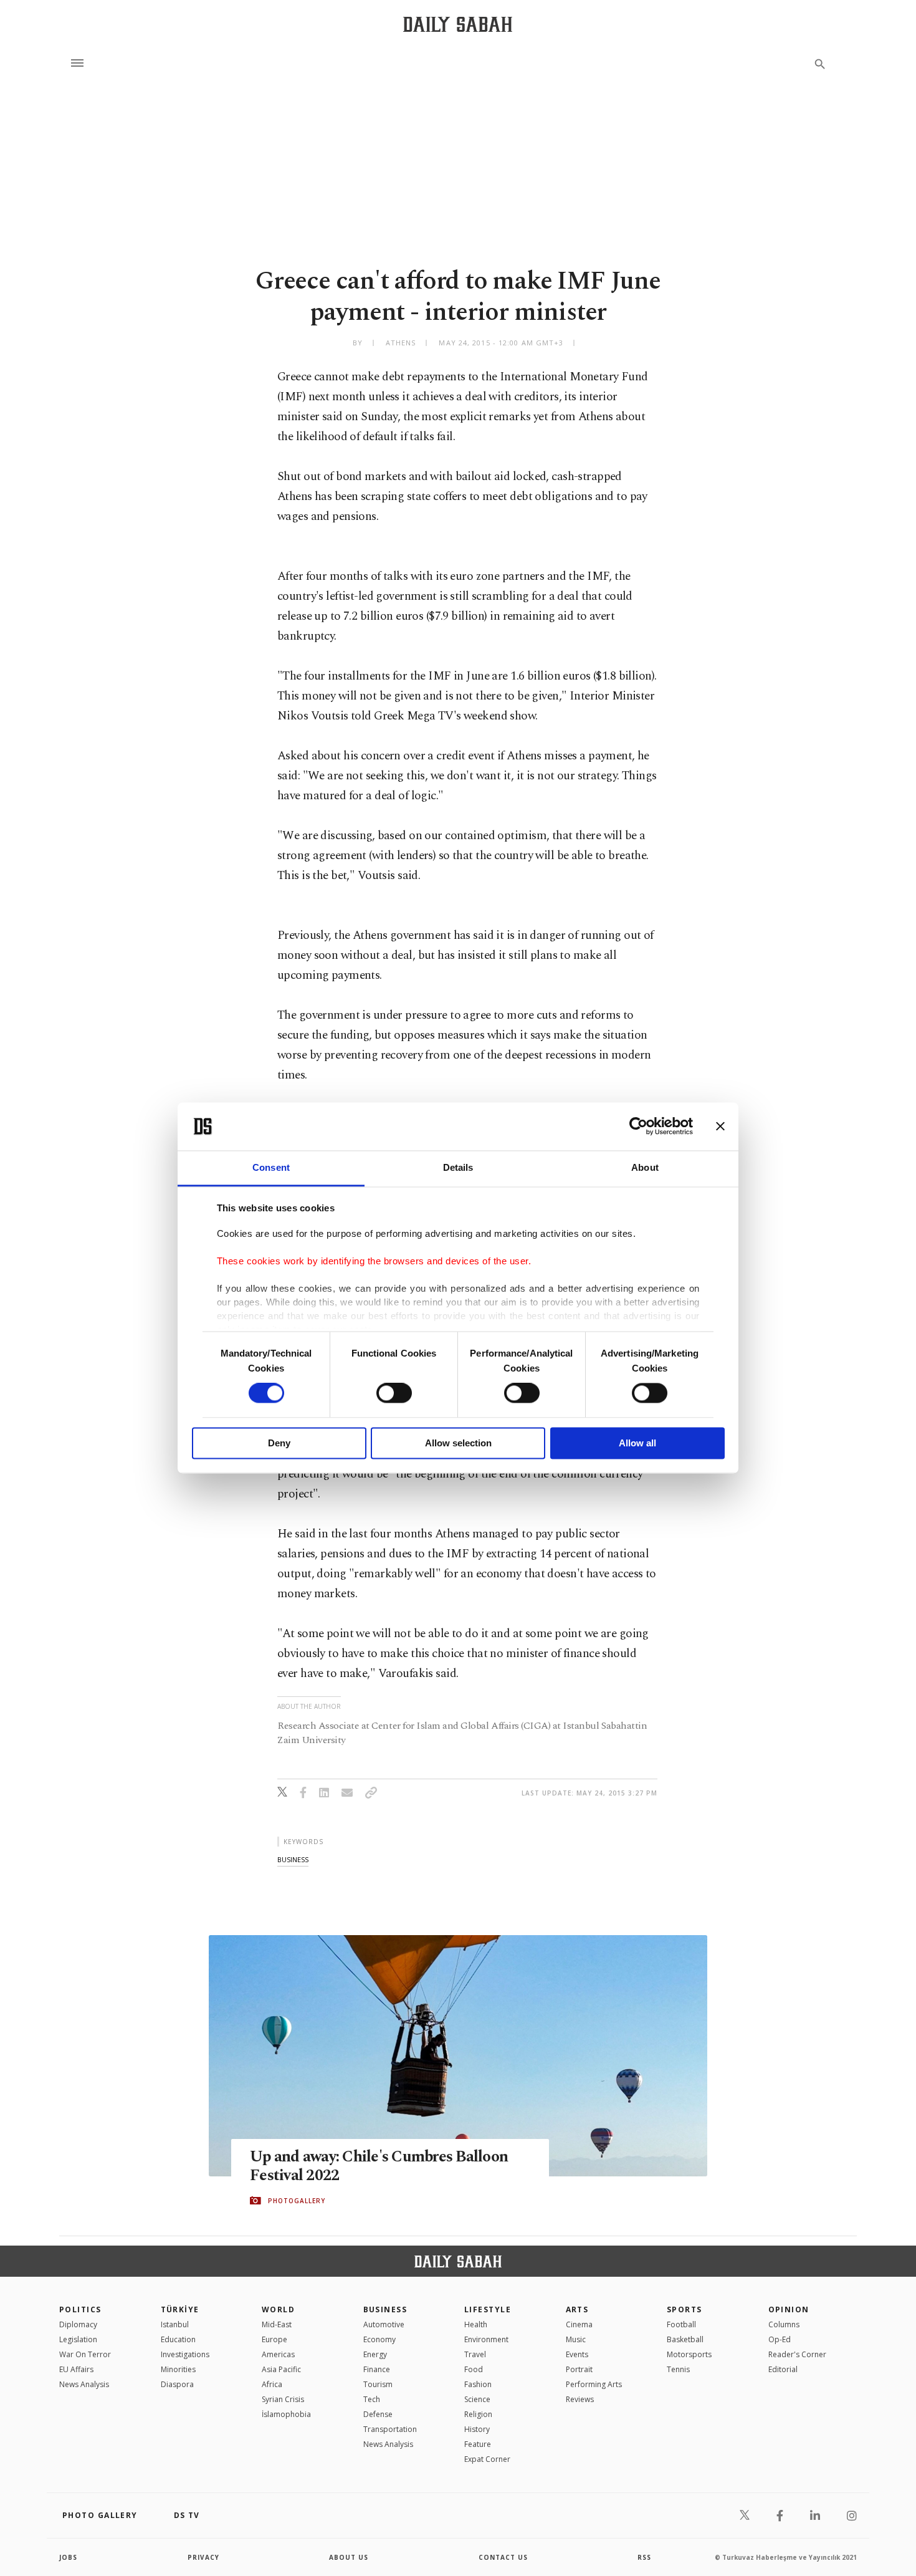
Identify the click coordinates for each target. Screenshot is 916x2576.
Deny (279, 1443)
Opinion (789, 2309)
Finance (377, 2369)
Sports (685, 2309)
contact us (503, 2557)
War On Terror (85, 2354)
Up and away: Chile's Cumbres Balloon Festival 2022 (379, 2166)
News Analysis (84, 2384)
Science (477, 2399)
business (293, 1859)
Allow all (637, 1443)
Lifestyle (488, 2309)
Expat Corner (487, 2459)
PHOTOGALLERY (297, 2201)
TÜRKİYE (180, 2309)
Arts (577, 2309)
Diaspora (177, 2384)
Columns (784, 2324)
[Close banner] (720, 1127)
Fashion (478, 2384)
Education (178, 2339)
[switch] (394, 1393)
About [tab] (645, 1167)
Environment (486, 2339)
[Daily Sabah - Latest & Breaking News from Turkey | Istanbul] (458, 24)
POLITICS (80, 2309)
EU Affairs (76, 2369)
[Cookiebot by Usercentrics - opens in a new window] (638, 1127)
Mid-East (277, 2324)
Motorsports (689, 2354)
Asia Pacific (281, 2369)
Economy (379, 2339)
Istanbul (175, 2324)
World (278, 2309)
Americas (278, 2354)
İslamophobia (286, 2414)
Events (577, 2354)
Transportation (390, 2429)
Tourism (378, 2384)
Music (576, 2339)
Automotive (384, 2324)
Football (681, 2324)
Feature (478, 2444)
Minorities (178, 2369)
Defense (378, 2414)
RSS (644, 2557)
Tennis (678, 2369)
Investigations (185, 2354)
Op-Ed (780, 2339)
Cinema (579, 2324)
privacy (203, 2557)
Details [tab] (458, 1167)
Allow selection (458, 1443)
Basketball (685, 2339)
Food (474, 2369)
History (477, 2429)
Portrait (579, 2369)
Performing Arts (594, 2384)
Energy (375, 2354)
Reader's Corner (797, 2354)
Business (385, 2309)
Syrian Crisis (283, 2399)
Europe (274, 2339)
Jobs (68, 2557)
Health (476, 2324)
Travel (475, 2354)
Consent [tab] (271, 1167)
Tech (372, 2399)
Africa (272, 2384)
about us (349, 2557)
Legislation (78, 2339)
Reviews (580, 2399)
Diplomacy (78, 2324)
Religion (478, 2414)
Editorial (783, 2369)
